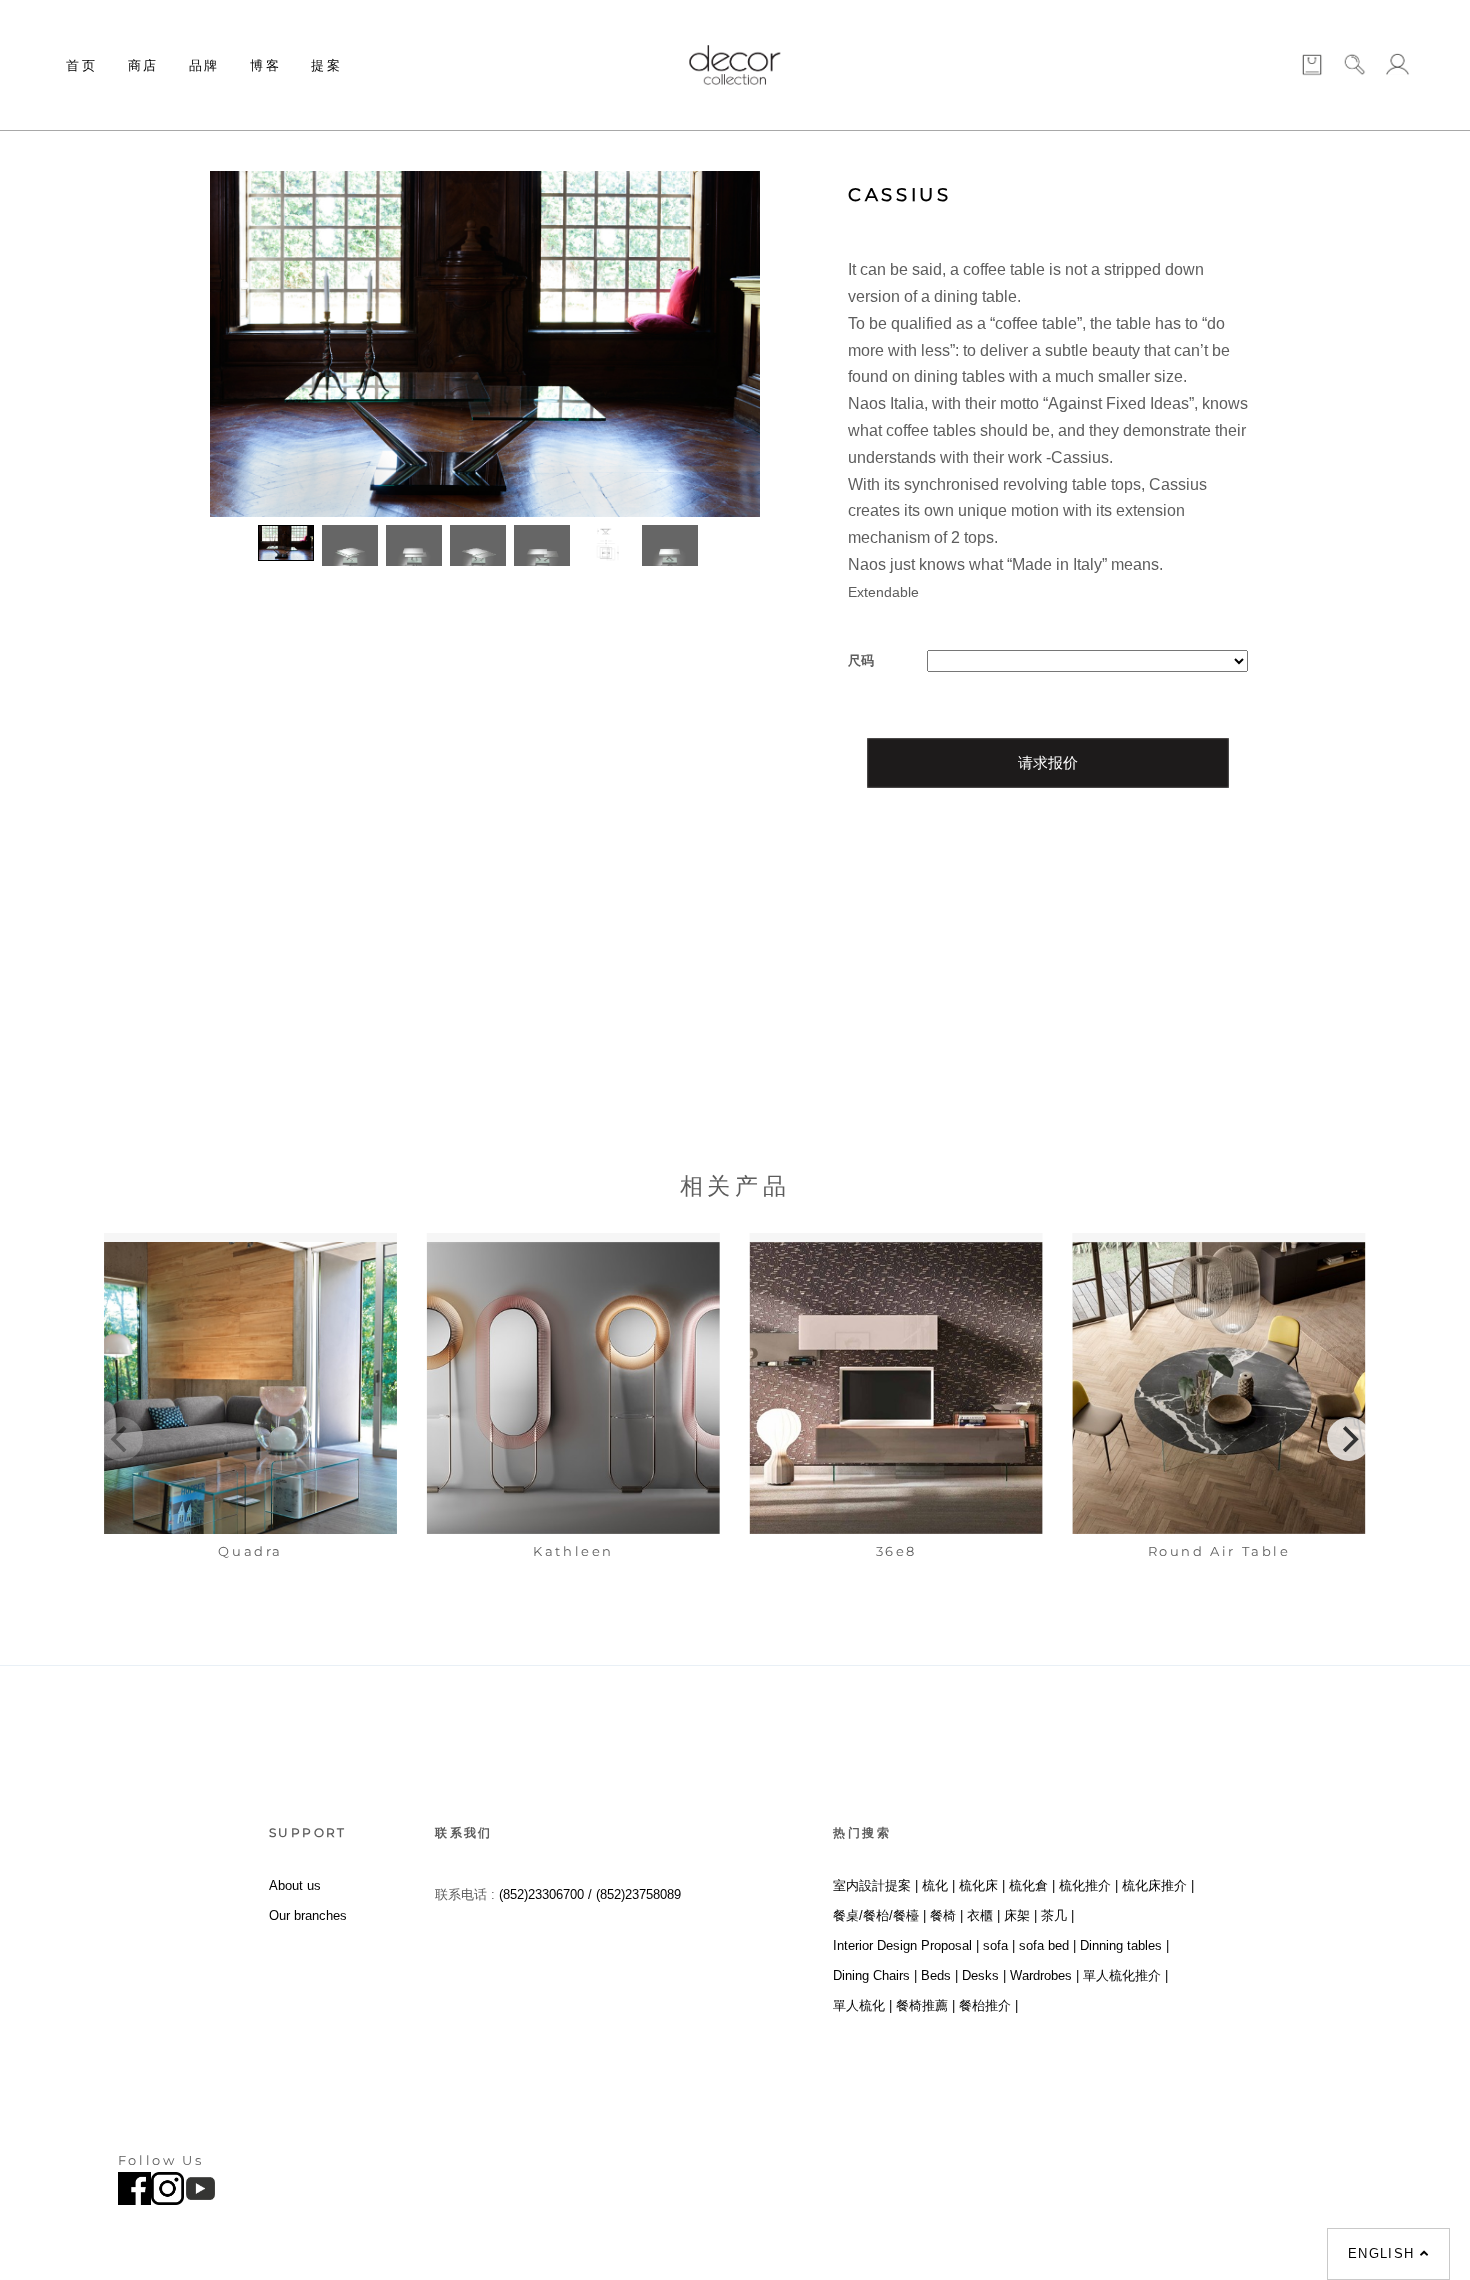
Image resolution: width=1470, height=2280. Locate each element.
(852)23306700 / (547, 1894)
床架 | (1020, 1915)
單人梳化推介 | (1125, 1975)
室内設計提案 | (875, 1885)
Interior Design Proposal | (906, 1945)
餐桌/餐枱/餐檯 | (879, 1915)
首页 (81, 65)
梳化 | (938, 1885)
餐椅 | (946, 1915)
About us (295, 1885)
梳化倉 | (1032, 1885)
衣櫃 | (983, 1915)
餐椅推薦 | (925, 2005)
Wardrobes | (1044, 1975)
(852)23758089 (640, 1894)
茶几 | (1057, 1915)
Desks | (984, 1975)
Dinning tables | (1124, 1945)
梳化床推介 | (1158, 1885)
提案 (326, 65)
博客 (265, 65)
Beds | (939, 1975)
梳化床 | (982, 1885)
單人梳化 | (862, 2005)
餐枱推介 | (988, 2005)
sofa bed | (1047, 1945)
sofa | (999, 1945)
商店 (143, 65)
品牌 (204, 65)
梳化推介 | (1088, 1885)
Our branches (308, 1915)
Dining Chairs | (875, 1975)
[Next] (1349, 1439)
